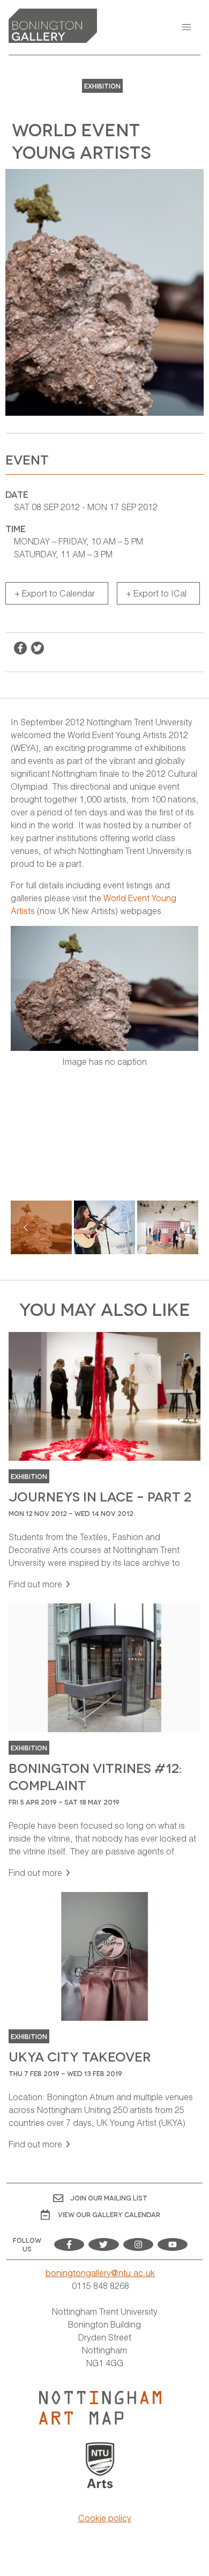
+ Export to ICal (156, 593)
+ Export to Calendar (55, 593)
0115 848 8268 (100, 2286)
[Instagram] (138, 2244)
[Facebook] (69, 2244)
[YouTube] (173, 2244)
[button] (186, 27)
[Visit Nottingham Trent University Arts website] (100, 2466)
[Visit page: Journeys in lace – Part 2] (104, 1461)
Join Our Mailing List (109, 2198)
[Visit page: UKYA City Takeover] (104, 2021)
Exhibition (102, 86)
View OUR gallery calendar (109, 2214)
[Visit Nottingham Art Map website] (100, 2408)
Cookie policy (105, 2518)
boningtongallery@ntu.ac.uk (100, 2273)
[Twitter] (103, 2244)
